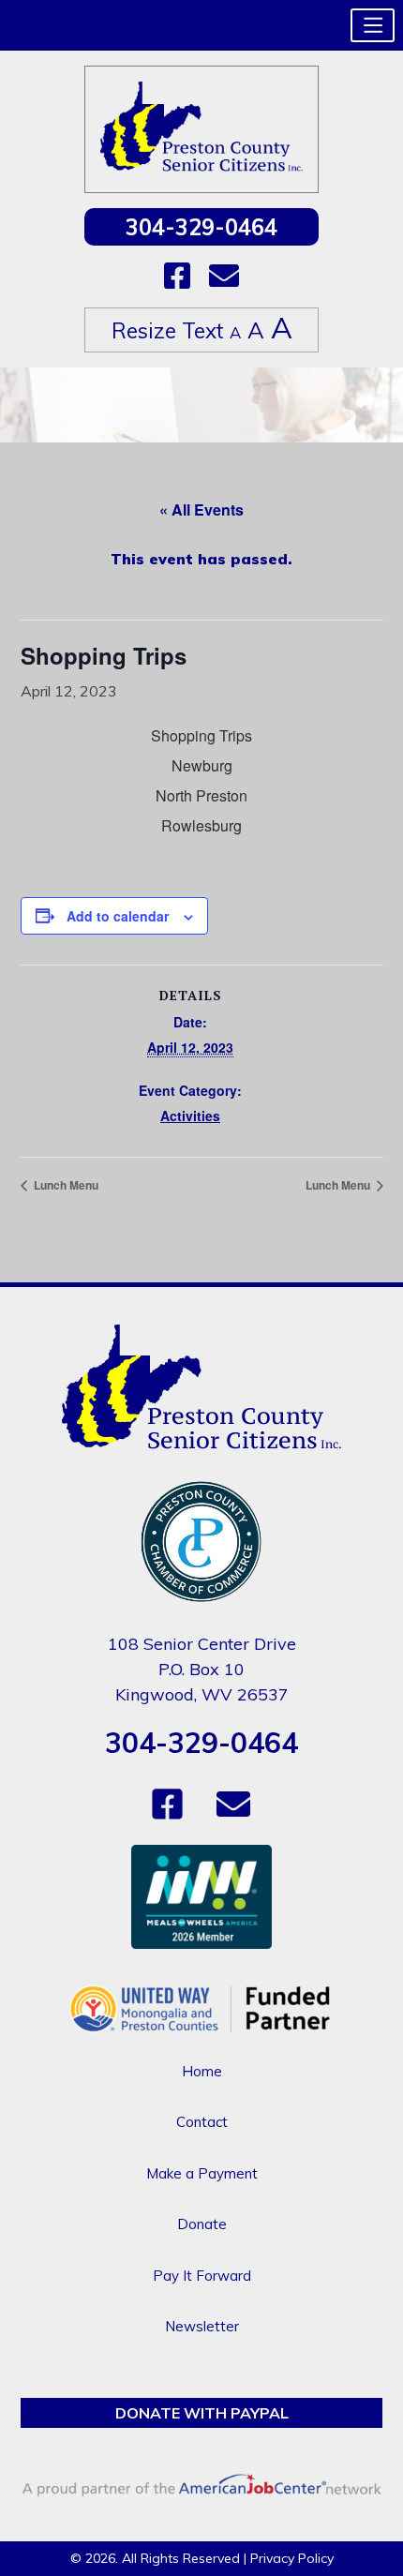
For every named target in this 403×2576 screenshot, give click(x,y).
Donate (202, 2224)
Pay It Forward (202, 2276)
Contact (202, 2122)
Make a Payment (202, 2173)
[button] (373, 25)
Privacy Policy (292, 2558)
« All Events (201, 509)
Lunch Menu (65, 1185)
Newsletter (202, 2326)
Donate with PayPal (202, 2413)
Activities (190, 1116)
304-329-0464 (201, 227)
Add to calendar (118, 916)
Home (202, 2071)
